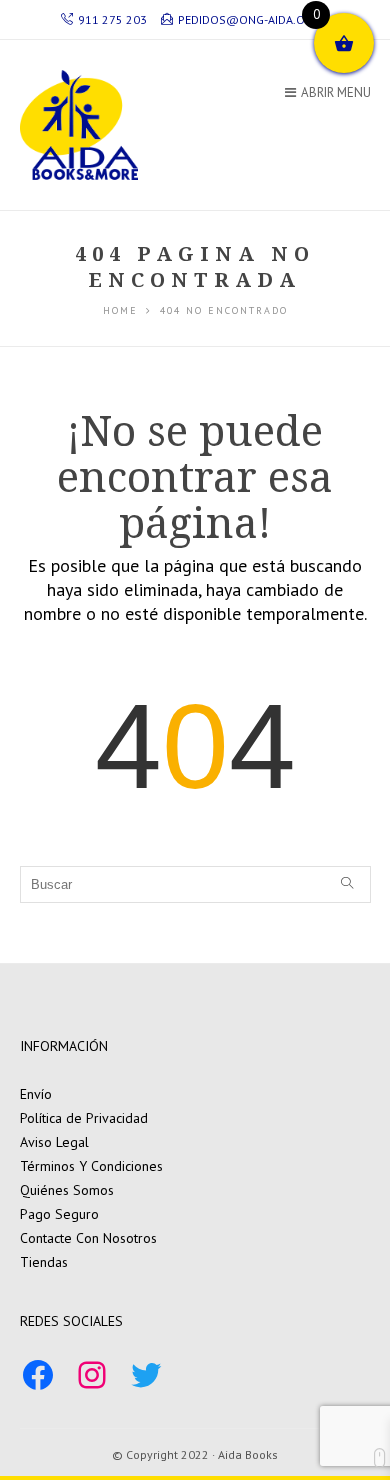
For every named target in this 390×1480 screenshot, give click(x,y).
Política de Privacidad (84, 1118)
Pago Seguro (59, 1214)
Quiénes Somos (67, 1190)
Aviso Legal (54, 1142)
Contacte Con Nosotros (88, 1238)
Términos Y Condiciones (91, 1166)
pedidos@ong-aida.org (248, 19)
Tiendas (44, 1262)
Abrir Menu (336, 92)
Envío (36, 1094)
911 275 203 (112, 19)
